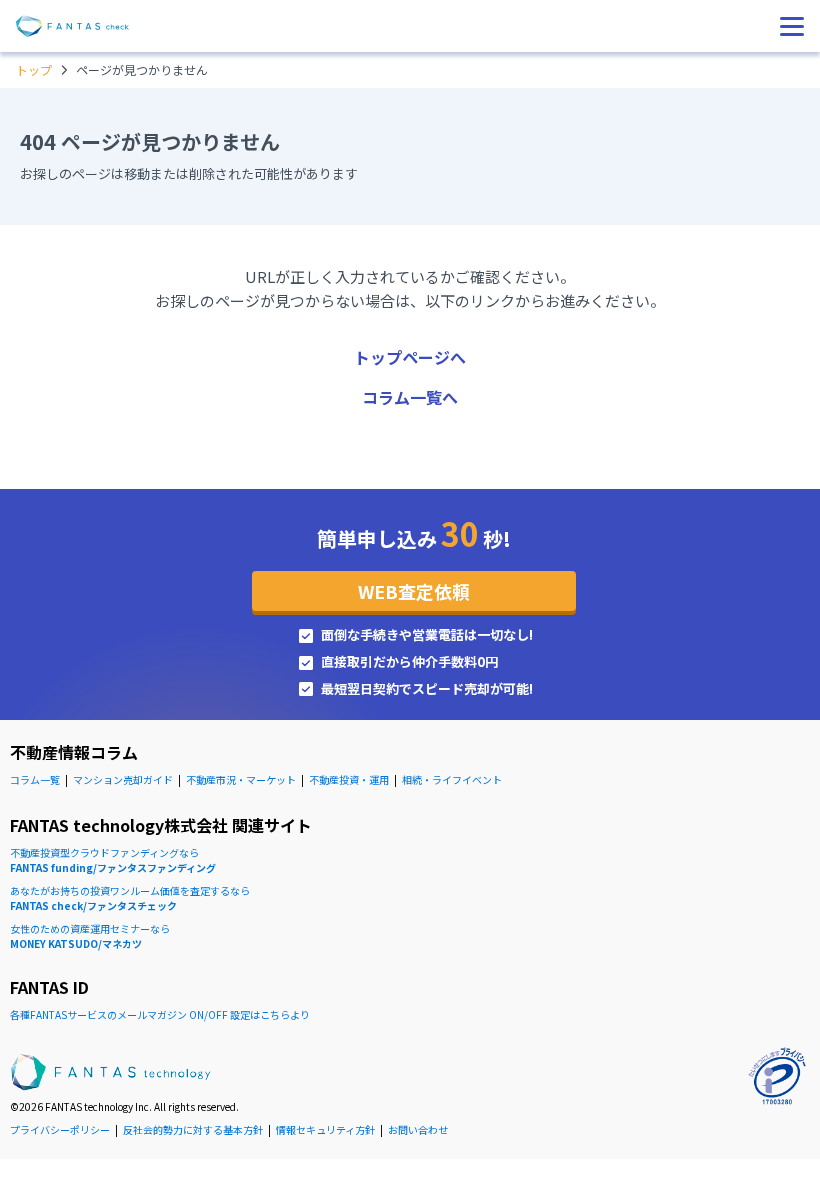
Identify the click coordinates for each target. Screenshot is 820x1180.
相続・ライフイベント (452, 779)
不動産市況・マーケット (241, 779)
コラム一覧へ (410, 397)
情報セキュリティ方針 (325, 1129)
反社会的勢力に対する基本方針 (193, 1129)
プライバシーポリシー (60, 1129)
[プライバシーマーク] (777, 1076)
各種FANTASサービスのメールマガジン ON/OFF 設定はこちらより (160, 1014)
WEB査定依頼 (414, 591)
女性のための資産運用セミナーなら (90, 936)
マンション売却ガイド (123, 779)
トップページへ (410, 357)
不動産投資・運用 (349, 779)
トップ (34, 69)
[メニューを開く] (792, 26)
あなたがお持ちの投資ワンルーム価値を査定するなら (130, 898)
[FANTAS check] (72, 26)
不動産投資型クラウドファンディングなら (113, 860)
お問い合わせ (418, 1129)
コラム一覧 (35, 779)
